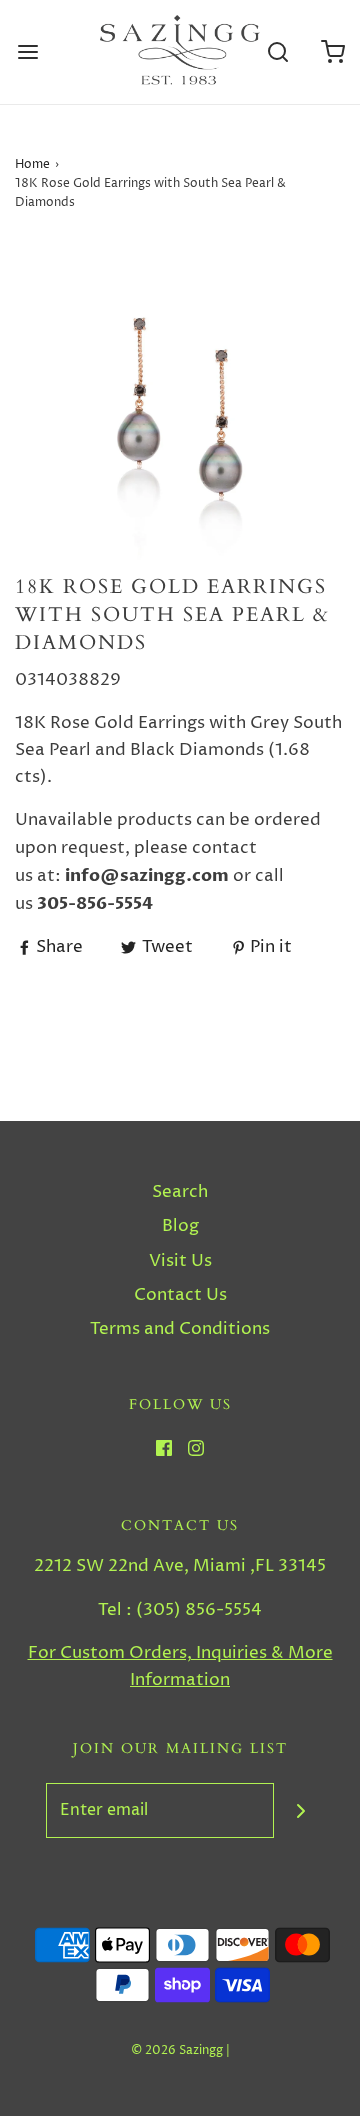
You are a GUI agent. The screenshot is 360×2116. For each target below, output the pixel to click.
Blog (180, 1226)
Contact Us (180, 1295)
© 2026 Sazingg (177, 2050)
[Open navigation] (27, 52)
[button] (180, 408)
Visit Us (180, 1261)
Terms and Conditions (180, 1329)
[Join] (301, 1810)
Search (180, 1192)
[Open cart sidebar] (332, 52)
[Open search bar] (277, 52)
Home (32, 164)
